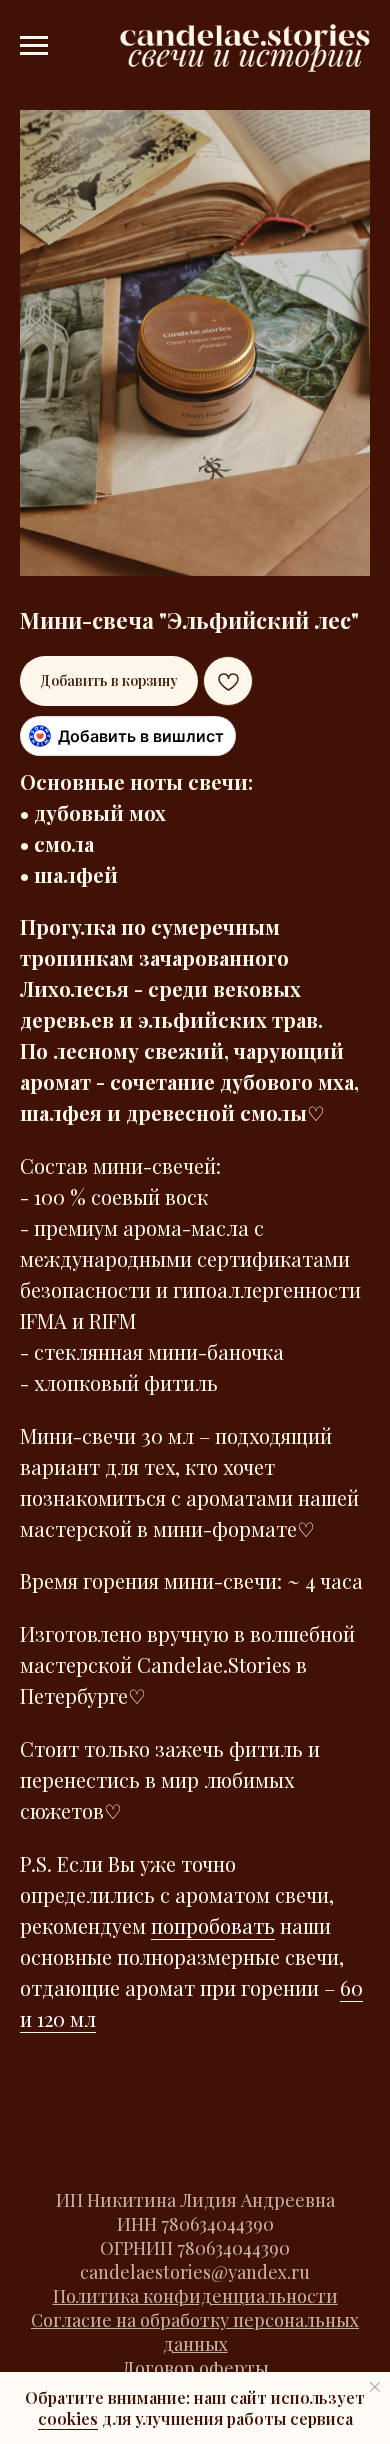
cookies (68, 2418)
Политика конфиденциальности (195, 2296)
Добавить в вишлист (141, 736)
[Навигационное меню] (34, 46)
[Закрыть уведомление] (375, 2387)
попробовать (213, 1925)
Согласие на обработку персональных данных (195, 2332)
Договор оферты (195, 2368)
